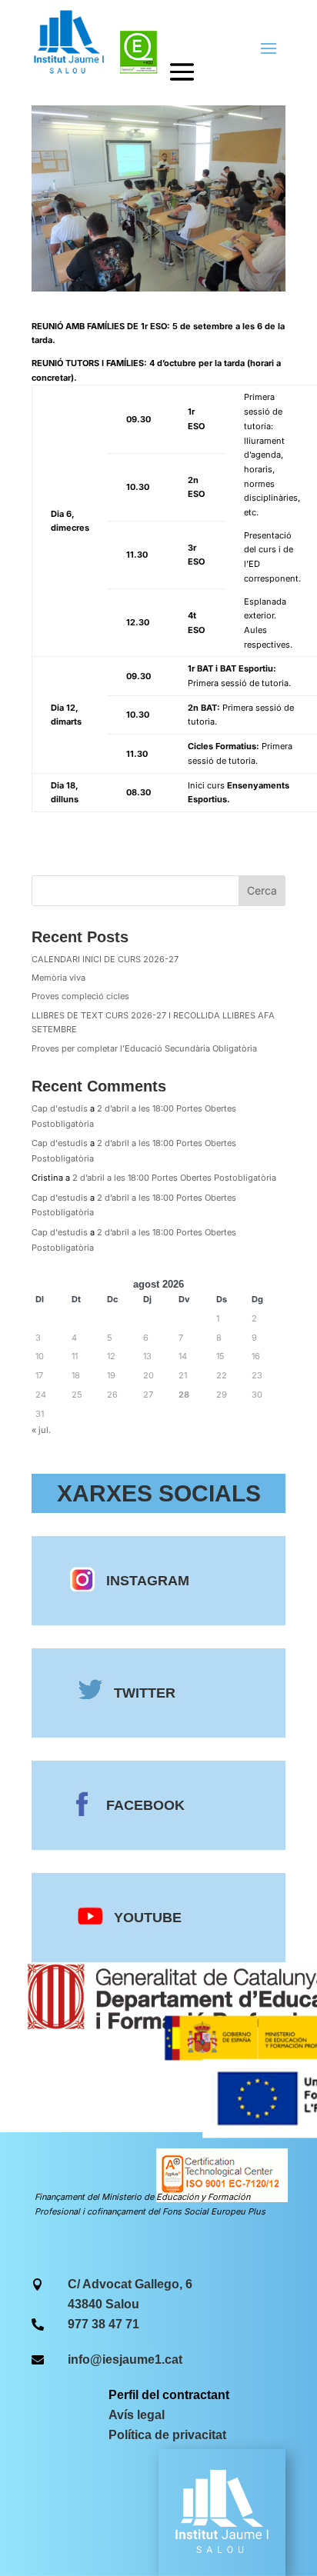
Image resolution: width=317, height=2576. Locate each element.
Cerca (262, 890)
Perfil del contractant (169, 2395)
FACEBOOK (145, 1805)
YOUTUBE (148, 1918)
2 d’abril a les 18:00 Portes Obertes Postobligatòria (174, 1178)
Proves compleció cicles (80, 996)
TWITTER (145, 1693)
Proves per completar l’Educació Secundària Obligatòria (144, 1048)
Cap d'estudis (60, 1108)
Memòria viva (58, 978)
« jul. (41, 1430)
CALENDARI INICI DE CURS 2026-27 (105, 959)
